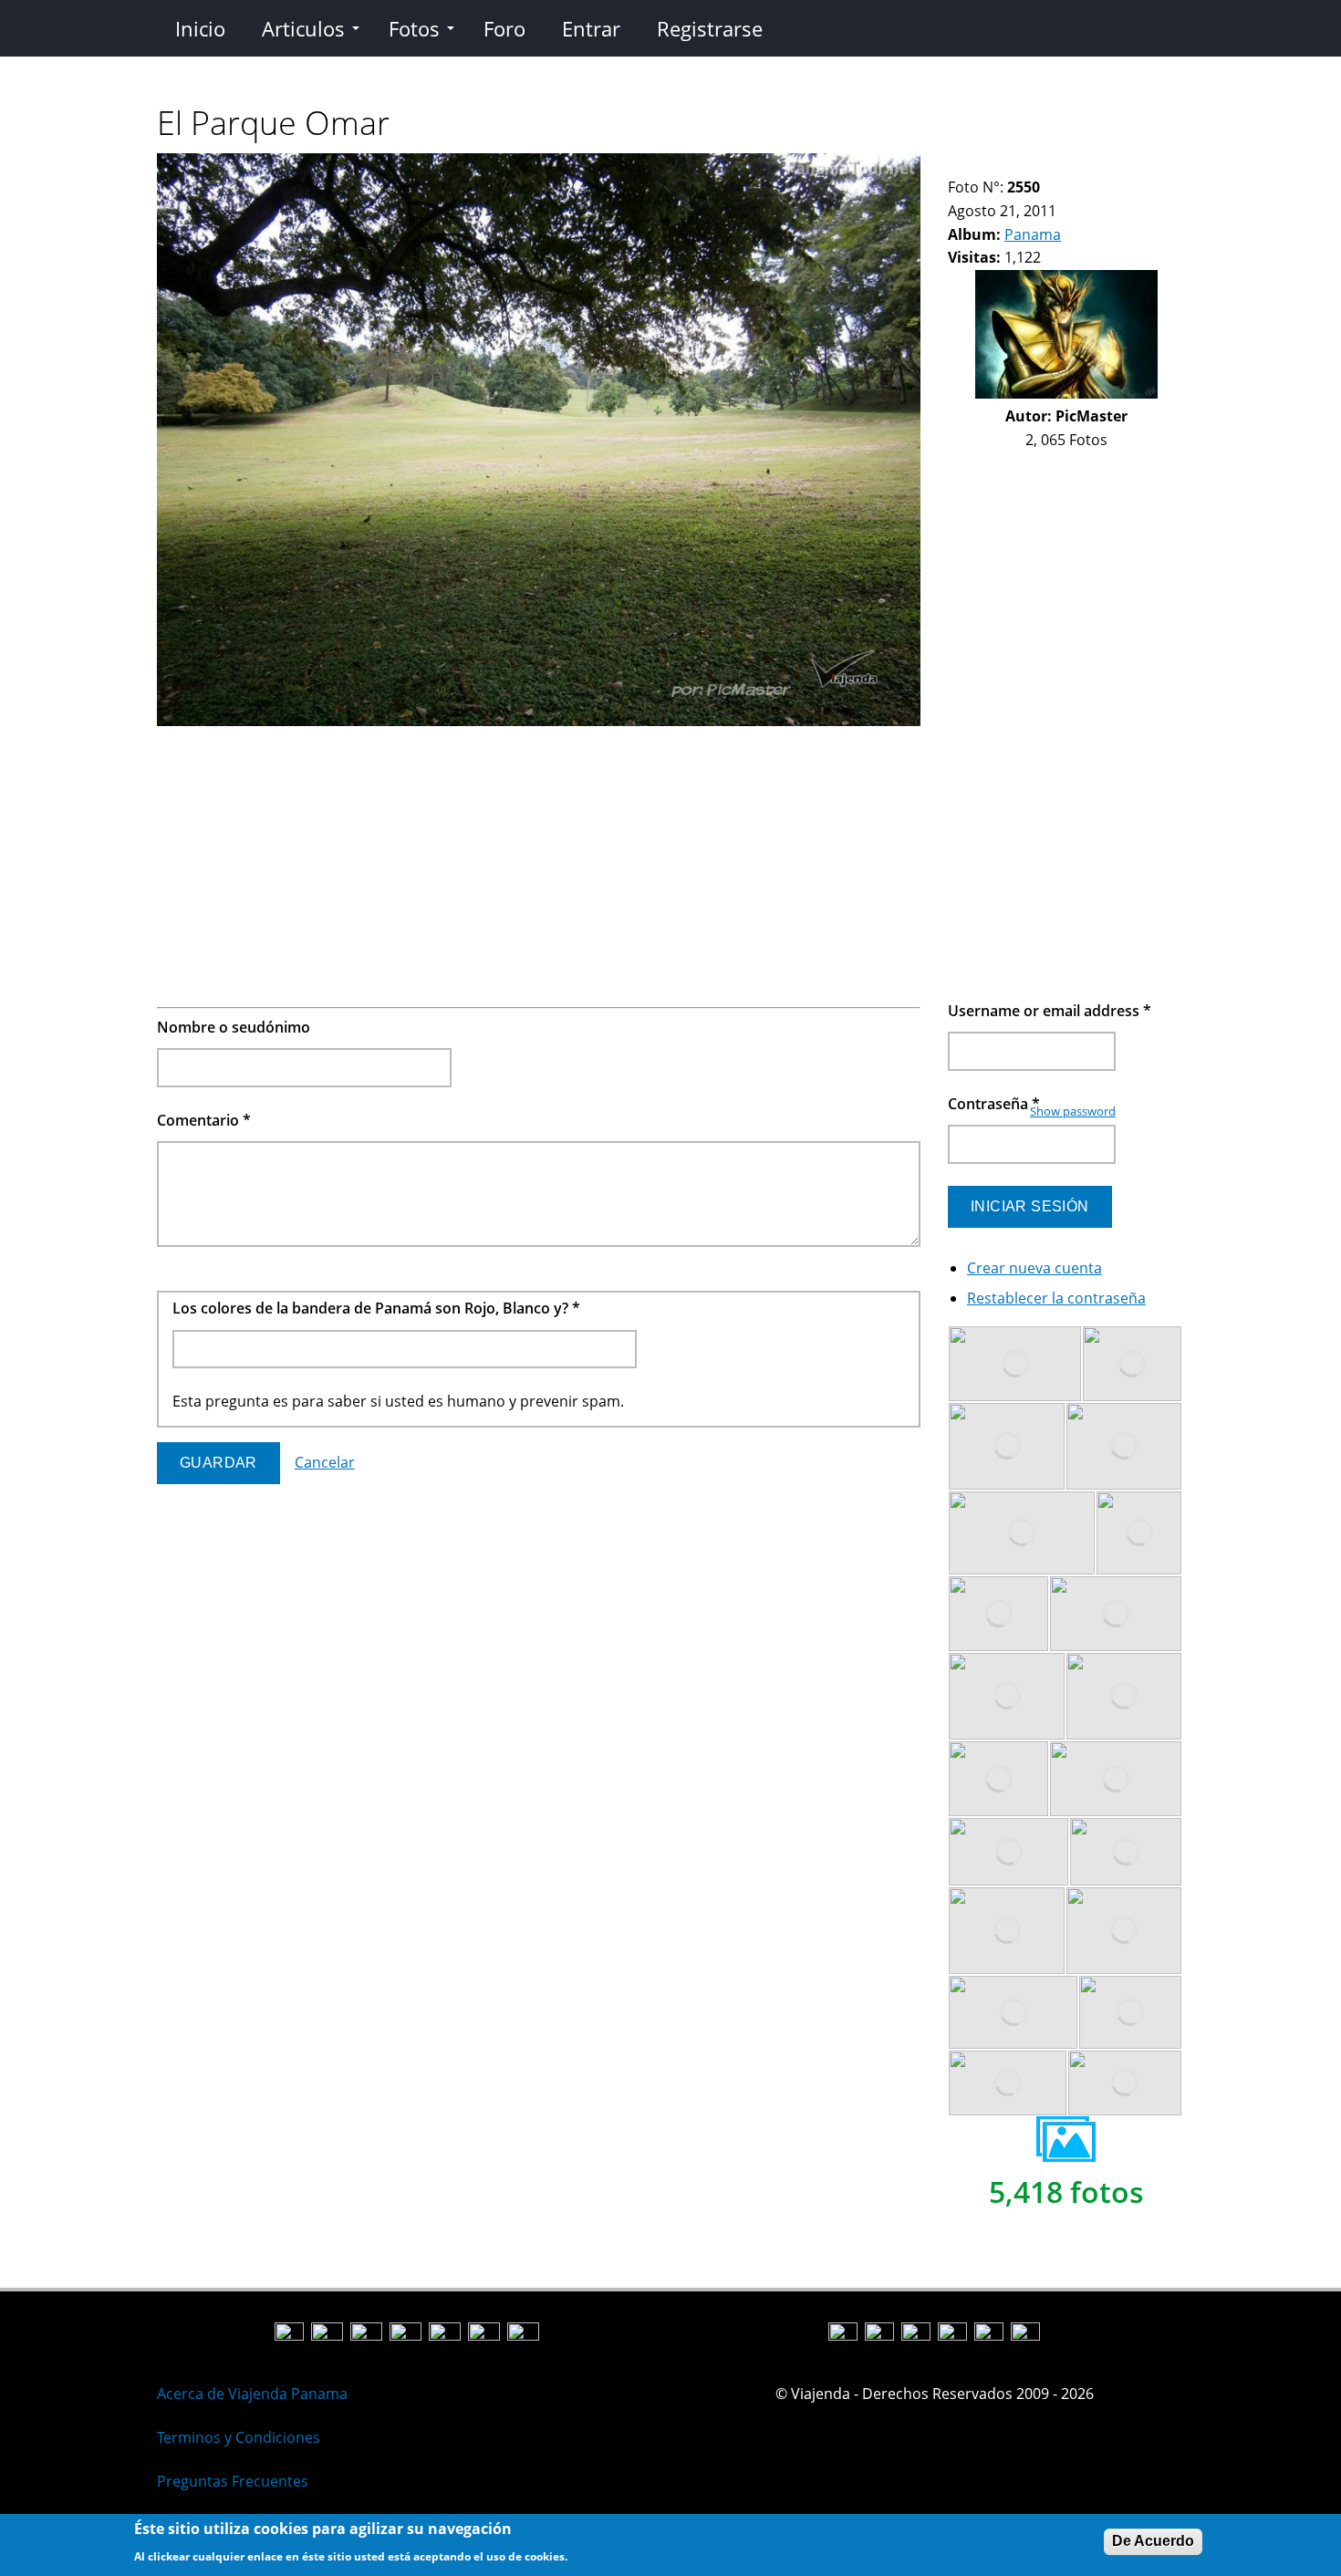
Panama (1033, 234)
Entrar (591, 28)
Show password (1073, 1111)
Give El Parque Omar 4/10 (1002, 165)
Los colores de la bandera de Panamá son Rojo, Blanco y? (376, 1308)
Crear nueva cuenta (1034, 1268)
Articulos (303, 28)
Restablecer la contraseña (1056, 1298)
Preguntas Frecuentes (233, 2481)
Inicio (200, 28)
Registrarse (710, 28)
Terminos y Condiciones (239, 2437)
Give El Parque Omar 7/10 (1049, 165)
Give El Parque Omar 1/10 (956, 165)
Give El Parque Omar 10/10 (1095, 165)
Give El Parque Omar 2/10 (971, 165)
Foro (504, 28)
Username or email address (1050, 1011)
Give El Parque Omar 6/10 (1033, 165)
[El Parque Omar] (539, 721)
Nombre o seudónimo (234, 1027)
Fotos (414, 28)
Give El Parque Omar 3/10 (987, 165)
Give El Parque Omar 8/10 (1064, 165)
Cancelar (325, 1462)
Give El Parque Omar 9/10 (1080, 165)
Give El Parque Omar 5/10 (1018, 165)
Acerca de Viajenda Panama (252, 2394)
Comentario (204, 1120)
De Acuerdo (1153, 2541)
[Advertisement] (539, 861)
